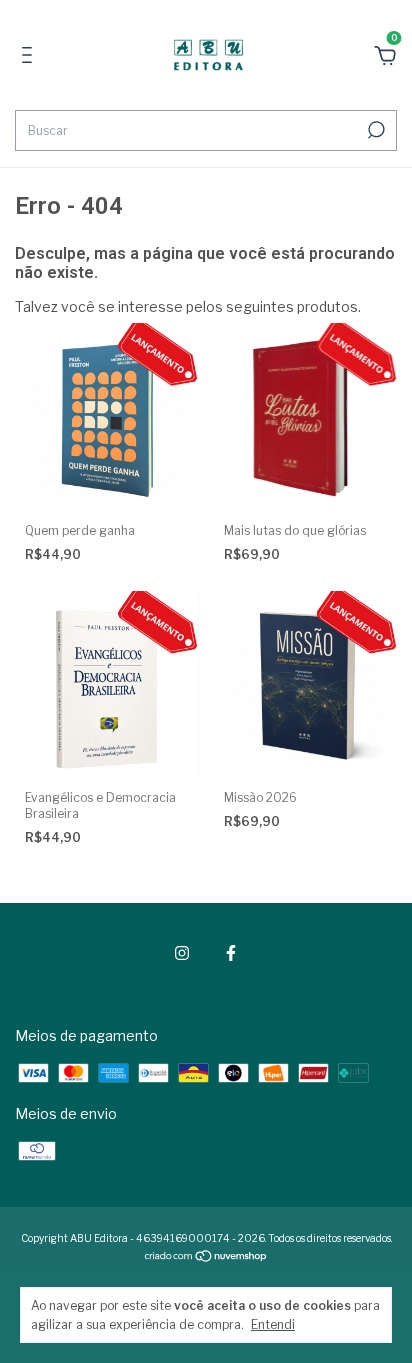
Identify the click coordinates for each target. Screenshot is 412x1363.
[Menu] (30, 57)
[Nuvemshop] (206, 1257)
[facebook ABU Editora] (231, 953)
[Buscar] (374, 130)
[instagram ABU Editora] (182, 953)
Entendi (273, 1324)
